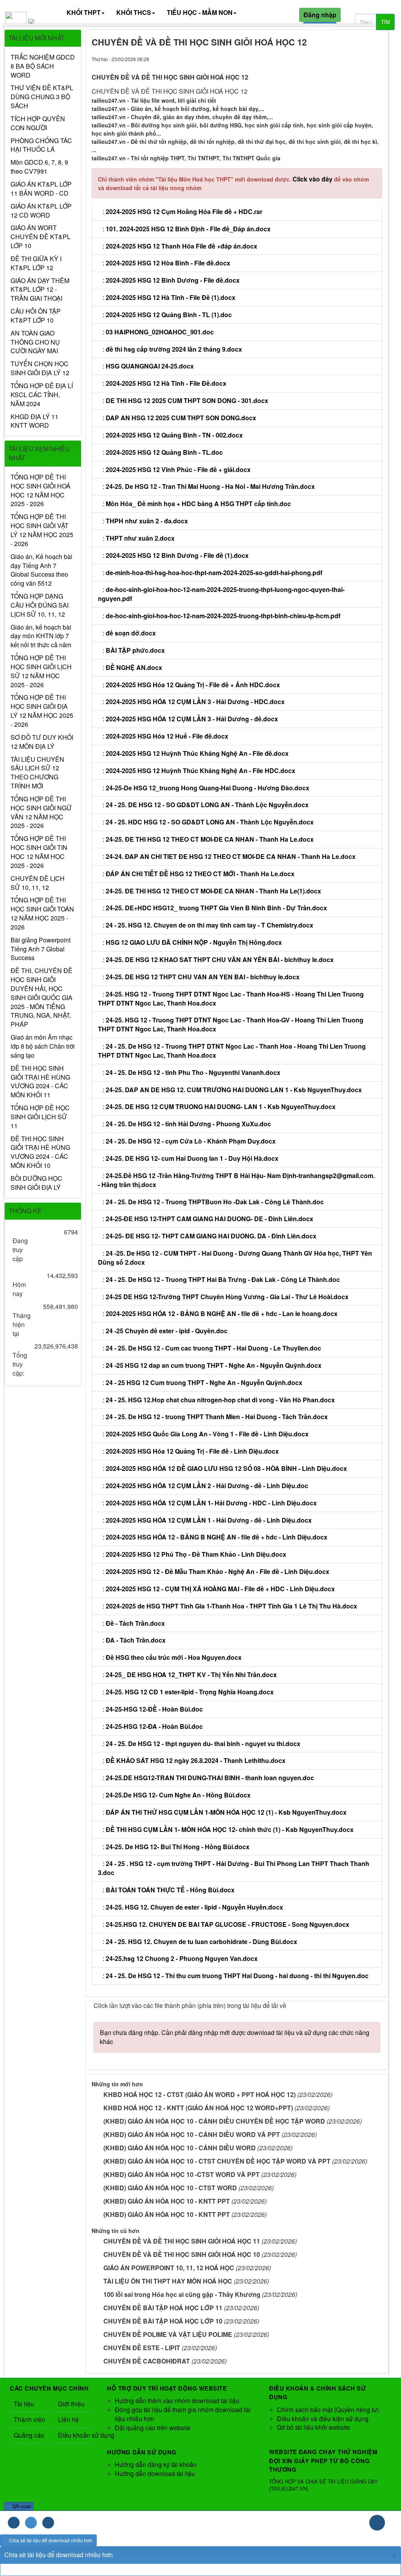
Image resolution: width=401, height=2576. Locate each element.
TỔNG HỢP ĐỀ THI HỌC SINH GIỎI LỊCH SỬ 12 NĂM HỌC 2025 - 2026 (41, 671)
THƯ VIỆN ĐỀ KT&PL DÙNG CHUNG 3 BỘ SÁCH (42, 97)
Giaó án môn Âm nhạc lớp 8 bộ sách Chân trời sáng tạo (43, 1046)
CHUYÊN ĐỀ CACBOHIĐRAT (147, 2361)
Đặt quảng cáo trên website (153, 2428)
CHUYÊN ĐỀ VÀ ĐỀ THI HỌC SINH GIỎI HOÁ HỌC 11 (182, 2241)
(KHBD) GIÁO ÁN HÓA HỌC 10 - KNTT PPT (167, 2201)
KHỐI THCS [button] (134, 12)
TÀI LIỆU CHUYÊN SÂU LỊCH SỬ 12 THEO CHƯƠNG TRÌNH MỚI (37, 773)
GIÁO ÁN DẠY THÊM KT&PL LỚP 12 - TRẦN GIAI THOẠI (40, 290)
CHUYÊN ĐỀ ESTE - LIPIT (142, 2348)
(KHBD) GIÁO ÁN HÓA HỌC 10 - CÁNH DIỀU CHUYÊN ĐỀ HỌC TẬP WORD (214, 2121)
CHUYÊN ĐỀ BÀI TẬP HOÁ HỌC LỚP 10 (163, 2321)
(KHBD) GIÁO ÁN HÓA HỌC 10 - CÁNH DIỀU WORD (180, 2148)
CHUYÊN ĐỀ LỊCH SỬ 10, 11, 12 (38, 883)
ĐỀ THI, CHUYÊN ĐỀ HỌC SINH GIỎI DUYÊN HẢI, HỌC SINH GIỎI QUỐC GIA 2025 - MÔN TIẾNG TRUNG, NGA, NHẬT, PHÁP (42, 998)
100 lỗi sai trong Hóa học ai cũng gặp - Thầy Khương (182, 2294)
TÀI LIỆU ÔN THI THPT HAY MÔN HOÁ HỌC (168, 2281)
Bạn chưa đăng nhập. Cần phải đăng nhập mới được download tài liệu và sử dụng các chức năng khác (235, 2037)
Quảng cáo (29, 2435)
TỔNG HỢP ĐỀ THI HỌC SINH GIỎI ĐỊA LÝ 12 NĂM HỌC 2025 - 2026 (42, 711)
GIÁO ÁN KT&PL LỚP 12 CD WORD (41, 211)
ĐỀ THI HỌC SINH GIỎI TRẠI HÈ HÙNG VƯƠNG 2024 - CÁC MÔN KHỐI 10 (40, 1152)
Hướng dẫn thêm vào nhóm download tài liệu (177, 2401)
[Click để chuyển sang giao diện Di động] (48, 2523)
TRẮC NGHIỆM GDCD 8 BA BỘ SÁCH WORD (43, 66)
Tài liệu (24, 2404)
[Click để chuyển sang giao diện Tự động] (14, 2523)
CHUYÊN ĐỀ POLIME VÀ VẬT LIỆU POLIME (168, 2334)
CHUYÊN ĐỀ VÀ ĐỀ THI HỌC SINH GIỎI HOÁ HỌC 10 (182, 2254)
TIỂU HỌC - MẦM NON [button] (200, 12)
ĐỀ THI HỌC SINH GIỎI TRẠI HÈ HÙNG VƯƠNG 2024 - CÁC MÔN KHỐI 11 (40, 1082)
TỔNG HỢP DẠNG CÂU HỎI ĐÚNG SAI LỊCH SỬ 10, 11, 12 (40, 605)
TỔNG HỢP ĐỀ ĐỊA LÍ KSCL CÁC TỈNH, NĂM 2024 (42, 395)
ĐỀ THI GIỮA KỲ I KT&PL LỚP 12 (36, 263)
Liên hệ (68, 2419)
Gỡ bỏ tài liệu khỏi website (313, 2427)
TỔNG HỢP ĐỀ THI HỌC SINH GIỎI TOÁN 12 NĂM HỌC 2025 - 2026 (42, 914)
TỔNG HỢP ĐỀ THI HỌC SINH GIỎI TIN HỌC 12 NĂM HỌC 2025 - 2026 (39, 852)
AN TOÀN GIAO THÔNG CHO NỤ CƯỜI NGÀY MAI (35, 342)
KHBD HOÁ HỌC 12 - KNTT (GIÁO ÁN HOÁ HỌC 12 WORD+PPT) (198, 2108)
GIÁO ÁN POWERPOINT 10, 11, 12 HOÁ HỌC (169, 2268)
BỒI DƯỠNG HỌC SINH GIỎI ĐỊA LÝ (36, 1183)
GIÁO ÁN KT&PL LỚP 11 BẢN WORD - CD (41, 189)
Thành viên (29, 2419)
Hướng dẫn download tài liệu (155, 2473)
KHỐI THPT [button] (84, 12)
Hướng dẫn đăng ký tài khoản (156, 2464)
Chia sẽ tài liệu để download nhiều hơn (50, 2540)
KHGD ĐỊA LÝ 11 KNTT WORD (34, 421)
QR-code (21, 2506)
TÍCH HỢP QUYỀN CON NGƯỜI (38, 123)
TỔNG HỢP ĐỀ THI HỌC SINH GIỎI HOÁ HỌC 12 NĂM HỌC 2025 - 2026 (41, 491)
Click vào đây (313, 179)
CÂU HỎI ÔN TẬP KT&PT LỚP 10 (36, 316)
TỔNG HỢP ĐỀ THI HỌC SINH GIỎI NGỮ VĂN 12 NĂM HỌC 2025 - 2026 (41, 812)
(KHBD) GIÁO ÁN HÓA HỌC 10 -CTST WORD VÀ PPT (182, 2174)
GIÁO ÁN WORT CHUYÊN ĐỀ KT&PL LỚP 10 (41, 237)
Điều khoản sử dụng (75, 2435)
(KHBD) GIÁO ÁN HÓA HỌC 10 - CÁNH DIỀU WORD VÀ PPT (192, 2134)
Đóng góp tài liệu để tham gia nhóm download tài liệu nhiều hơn (183, 2414)
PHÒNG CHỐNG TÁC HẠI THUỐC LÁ (41, 145)
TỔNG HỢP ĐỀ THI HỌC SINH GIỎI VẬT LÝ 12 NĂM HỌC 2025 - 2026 (42, 530)
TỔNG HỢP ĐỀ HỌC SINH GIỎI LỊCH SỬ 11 (40, 1117)
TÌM (386, 22)
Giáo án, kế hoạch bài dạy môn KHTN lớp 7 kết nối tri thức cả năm (41, 636)
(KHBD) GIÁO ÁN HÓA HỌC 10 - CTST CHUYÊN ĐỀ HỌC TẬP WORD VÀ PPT (217, 2161)
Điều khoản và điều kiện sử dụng (323, 2419)
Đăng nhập (320, 15)
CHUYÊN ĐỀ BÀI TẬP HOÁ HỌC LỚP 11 (163, 2308)
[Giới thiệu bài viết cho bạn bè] (349, 59)
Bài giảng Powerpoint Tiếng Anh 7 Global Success (41, 949)
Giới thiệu (71, 2404)
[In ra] (362, 59)
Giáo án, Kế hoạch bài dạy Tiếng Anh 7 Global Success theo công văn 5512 (42, 570)
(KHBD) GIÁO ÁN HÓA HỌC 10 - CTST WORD (170, 2188)
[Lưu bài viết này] (376, 59)
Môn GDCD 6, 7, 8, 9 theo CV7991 (39, 167)
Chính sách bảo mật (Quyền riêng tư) (328, 2410)
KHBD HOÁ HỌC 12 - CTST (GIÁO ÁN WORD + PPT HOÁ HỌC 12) (200, 2094)
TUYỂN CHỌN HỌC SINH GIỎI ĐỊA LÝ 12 (40, 368)
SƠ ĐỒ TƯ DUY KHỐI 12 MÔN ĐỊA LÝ (42, 742)
